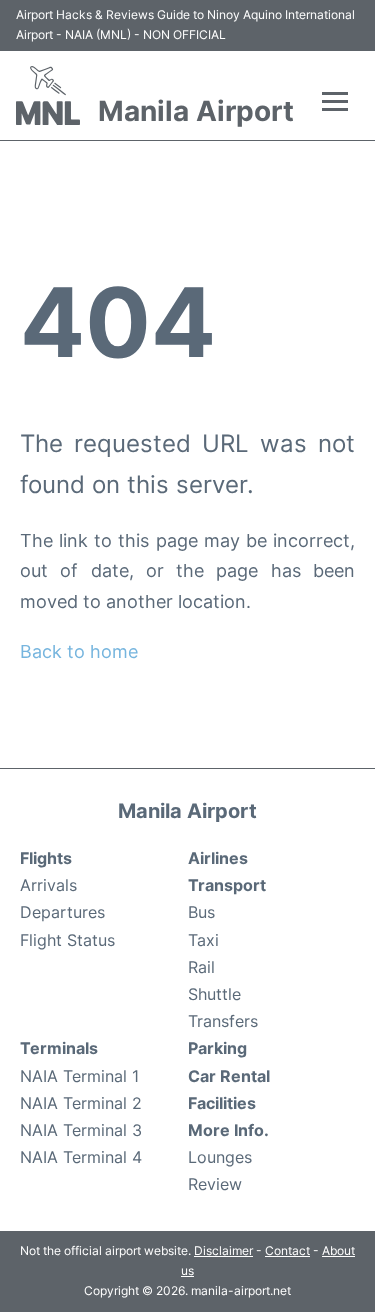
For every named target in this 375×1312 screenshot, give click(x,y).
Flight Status (67, 940)
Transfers (223, 1021)
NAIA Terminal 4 (81, 1157)
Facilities (222, 1103)
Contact (287, 1250)
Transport (227, 885)
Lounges (220, 1157)
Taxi (203, 940)
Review (215, 1184)
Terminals (59, 1048)
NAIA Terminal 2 (81, 1103)
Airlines (218, 858)
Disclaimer (223, 1250)
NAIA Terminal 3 (81, 1130)
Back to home (79, 651)
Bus (201, 912)
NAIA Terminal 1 (79, 1076)
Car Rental (229, 1076)
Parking (217, 1048)
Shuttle (214, 994)
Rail (201, 967)
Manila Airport (196, 111)
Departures (62, 912)
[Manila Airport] (48, 95)
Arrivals (48, 885)
